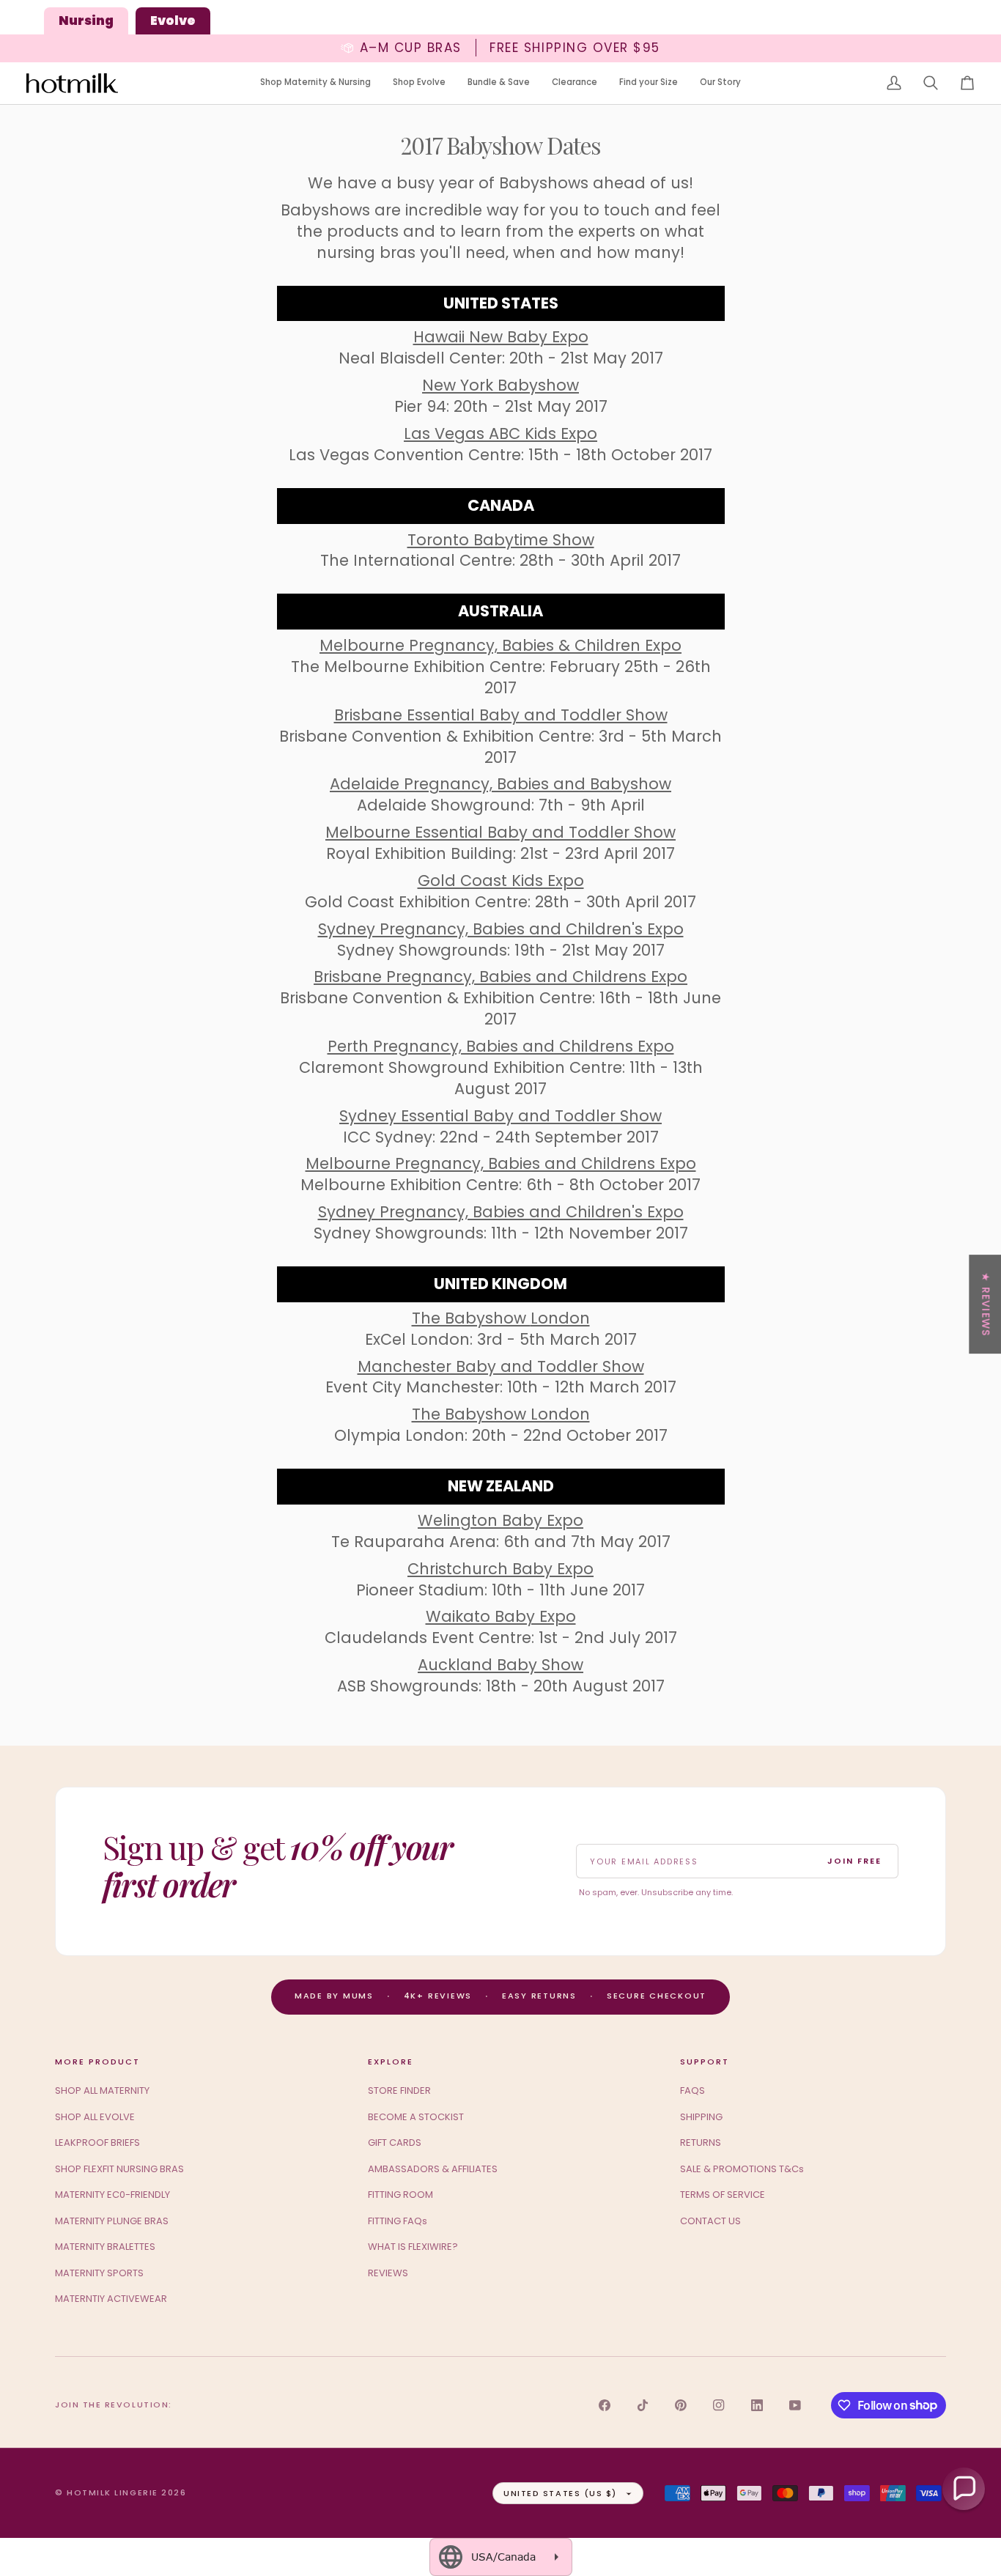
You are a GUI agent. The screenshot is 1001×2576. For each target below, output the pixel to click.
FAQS (692, 2090)
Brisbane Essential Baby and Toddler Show (501, 715)
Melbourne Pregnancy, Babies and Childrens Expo (501, 1163)
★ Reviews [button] (986, 1304)
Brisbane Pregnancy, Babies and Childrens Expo (500, 977)
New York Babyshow (500, 385)
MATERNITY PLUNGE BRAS (112, 2221)
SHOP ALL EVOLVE (95, 2117)
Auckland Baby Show (500, 1665)
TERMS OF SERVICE (723, 2195)
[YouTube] (795, 2405)
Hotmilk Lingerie (112, 2492)
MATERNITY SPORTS (99, 2273)
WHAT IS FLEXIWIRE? (413, 2247)
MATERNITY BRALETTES (105, 2247)
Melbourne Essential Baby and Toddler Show (500, 832)
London (560, 1318)
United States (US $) (560, 2493)
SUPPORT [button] (705, 2062)
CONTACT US (710, 2221)
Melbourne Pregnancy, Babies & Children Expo (500, 645)
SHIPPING (701, 2117)
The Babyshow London (501, 1414)
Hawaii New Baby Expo (501, 337)
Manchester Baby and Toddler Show (501, 1366)
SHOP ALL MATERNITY (102, 2090)
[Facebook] (605, 2405)
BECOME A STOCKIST (416, 2117)
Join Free (854, 1861)
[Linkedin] (757, 2405)
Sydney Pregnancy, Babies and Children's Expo (501, 929)
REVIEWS (388, 2273)
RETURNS (701, 2143)
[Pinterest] (681, 2405)
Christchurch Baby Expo (500, 1569)
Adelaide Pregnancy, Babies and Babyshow (500, 784)
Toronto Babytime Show (501, 540)
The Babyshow (471, 1318)
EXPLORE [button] (391, 2062)
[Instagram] (719, 2405)
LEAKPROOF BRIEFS (97, 2143)
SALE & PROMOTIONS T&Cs (742, 2169)
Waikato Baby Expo (501, 1616)
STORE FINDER (399, 2090)
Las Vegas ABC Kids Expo (500, 433)
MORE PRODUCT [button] (97, 2062)
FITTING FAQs (398, 2221)
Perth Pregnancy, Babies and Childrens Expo (501, 1046)
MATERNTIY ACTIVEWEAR (111, 2299)
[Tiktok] (643, 2405)
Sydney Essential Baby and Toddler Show (500, 1116)
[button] (315, 83)
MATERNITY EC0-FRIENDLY (112, 2195)
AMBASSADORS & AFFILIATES (433, 2169)
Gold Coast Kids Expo (501, 881)
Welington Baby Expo (500, 1520)
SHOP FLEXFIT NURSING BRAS (119, 2169)
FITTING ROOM (400, 2195)
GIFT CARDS (395, 2143)
